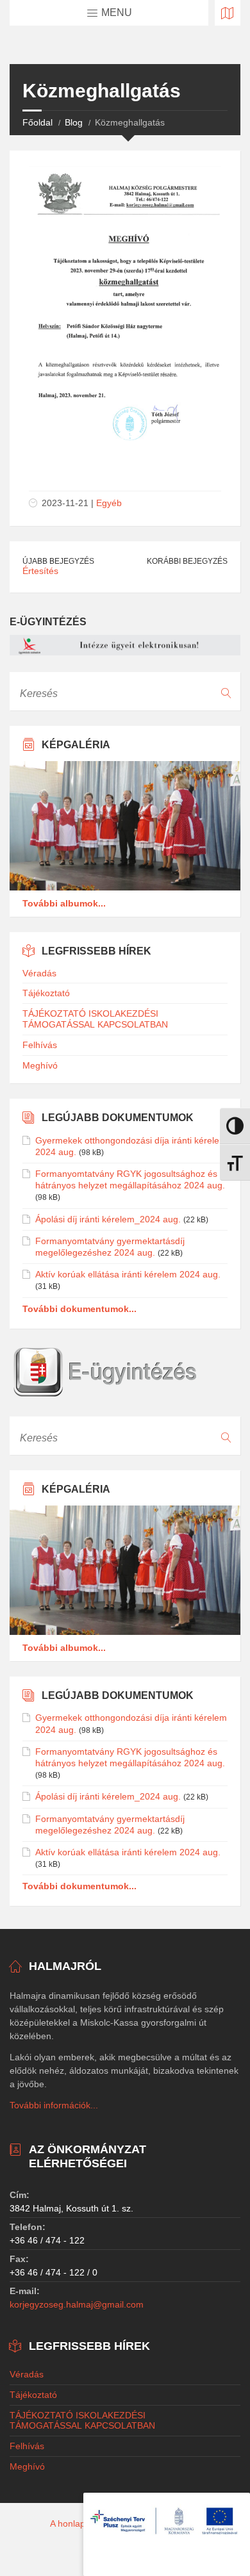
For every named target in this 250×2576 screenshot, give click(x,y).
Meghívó (40, 1065)
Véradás (39, 973)
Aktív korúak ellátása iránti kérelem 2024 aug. (128, 1274)
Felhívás (40, 1045)
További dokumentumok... (79, 1309)
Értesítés (40, 571)
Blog (74, 122)
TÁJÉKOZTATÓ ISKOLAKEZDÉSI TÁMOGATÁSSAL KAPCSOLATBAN (95, 1019)
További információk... (54, 2105)
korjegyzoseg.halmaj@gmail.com (77, 2304)
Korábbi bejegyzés (187, 561)
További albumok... (64, 903)
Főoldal (37, 122)
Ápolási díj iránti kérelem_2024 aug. (108, 1219)
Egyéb (109, 503)
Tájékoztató (46, 993)
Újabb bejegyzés (58, 561)
